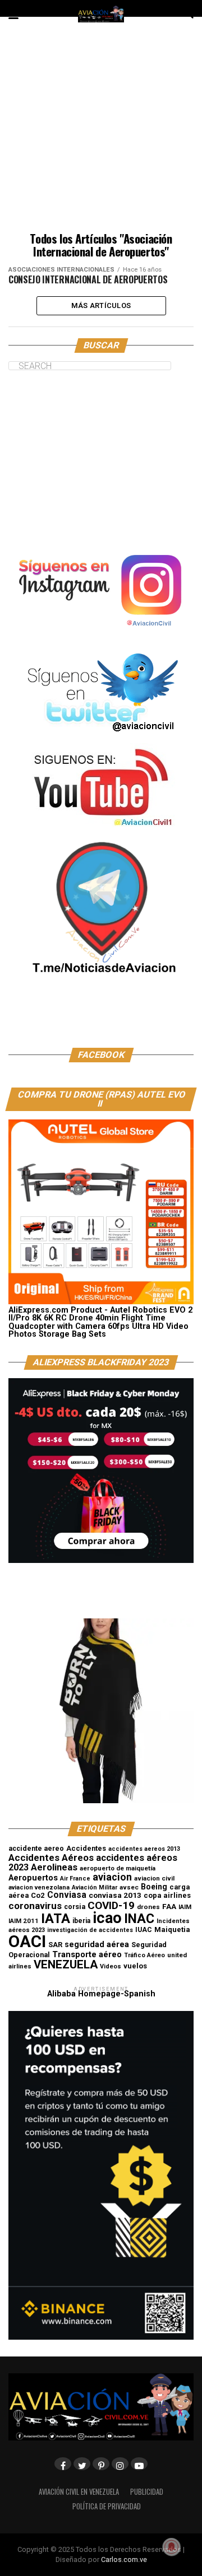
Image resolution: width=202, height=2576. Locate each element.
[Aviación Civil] (101, 1019)
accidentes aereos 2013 (144, 1849)
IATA (56, 1919)
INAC (139, 1919)
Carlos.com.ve (124, 2559)
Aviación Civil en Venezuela (79, 2492)
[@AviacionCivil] (101, 634)
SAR (55, 1945)
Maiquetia (172, 1929)
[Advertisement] (101, 132)
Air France (75, 1879)
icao (107, 1918)
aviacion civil (154, 1878)
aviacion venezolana (39, 1887)
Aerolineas (54, 1867)
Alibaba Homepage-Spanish (101, 1994)
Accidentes (86, 1848)
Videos (111, 1966)
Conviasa (67, 1895)
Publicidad (147, 2492)
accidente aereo (36, 1848)
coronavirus (35, 1906)
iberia (81, 1921)
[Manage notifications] (172, 2547)
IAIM (185, 1907)
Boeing (154, 1887)
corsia (75, 1907)
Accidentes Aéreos (51, 1858)
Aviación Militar (95, 1887)
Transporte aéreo (87, 1954)
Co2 (38, 1895)
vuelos (135, 1966)
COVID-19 (111, 1905)
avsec (129, 1887)
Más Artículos (101, 305)
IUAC (144, 1930)
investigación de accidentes (90, 1930)
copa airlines (167, 1895)
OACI (27, 1942)
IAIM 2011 (24, 1921)
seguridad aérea (97, 1944)
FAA (169, 1906)
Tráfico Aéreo (144, 1955)
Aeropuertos (33, 1878)
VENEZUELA (66, 1964)
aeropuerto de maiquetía (118, 1868)
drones (148, 1907)
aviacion (112, 1877)
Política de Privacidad (107, 2506)
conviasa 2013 (115, 1895)
